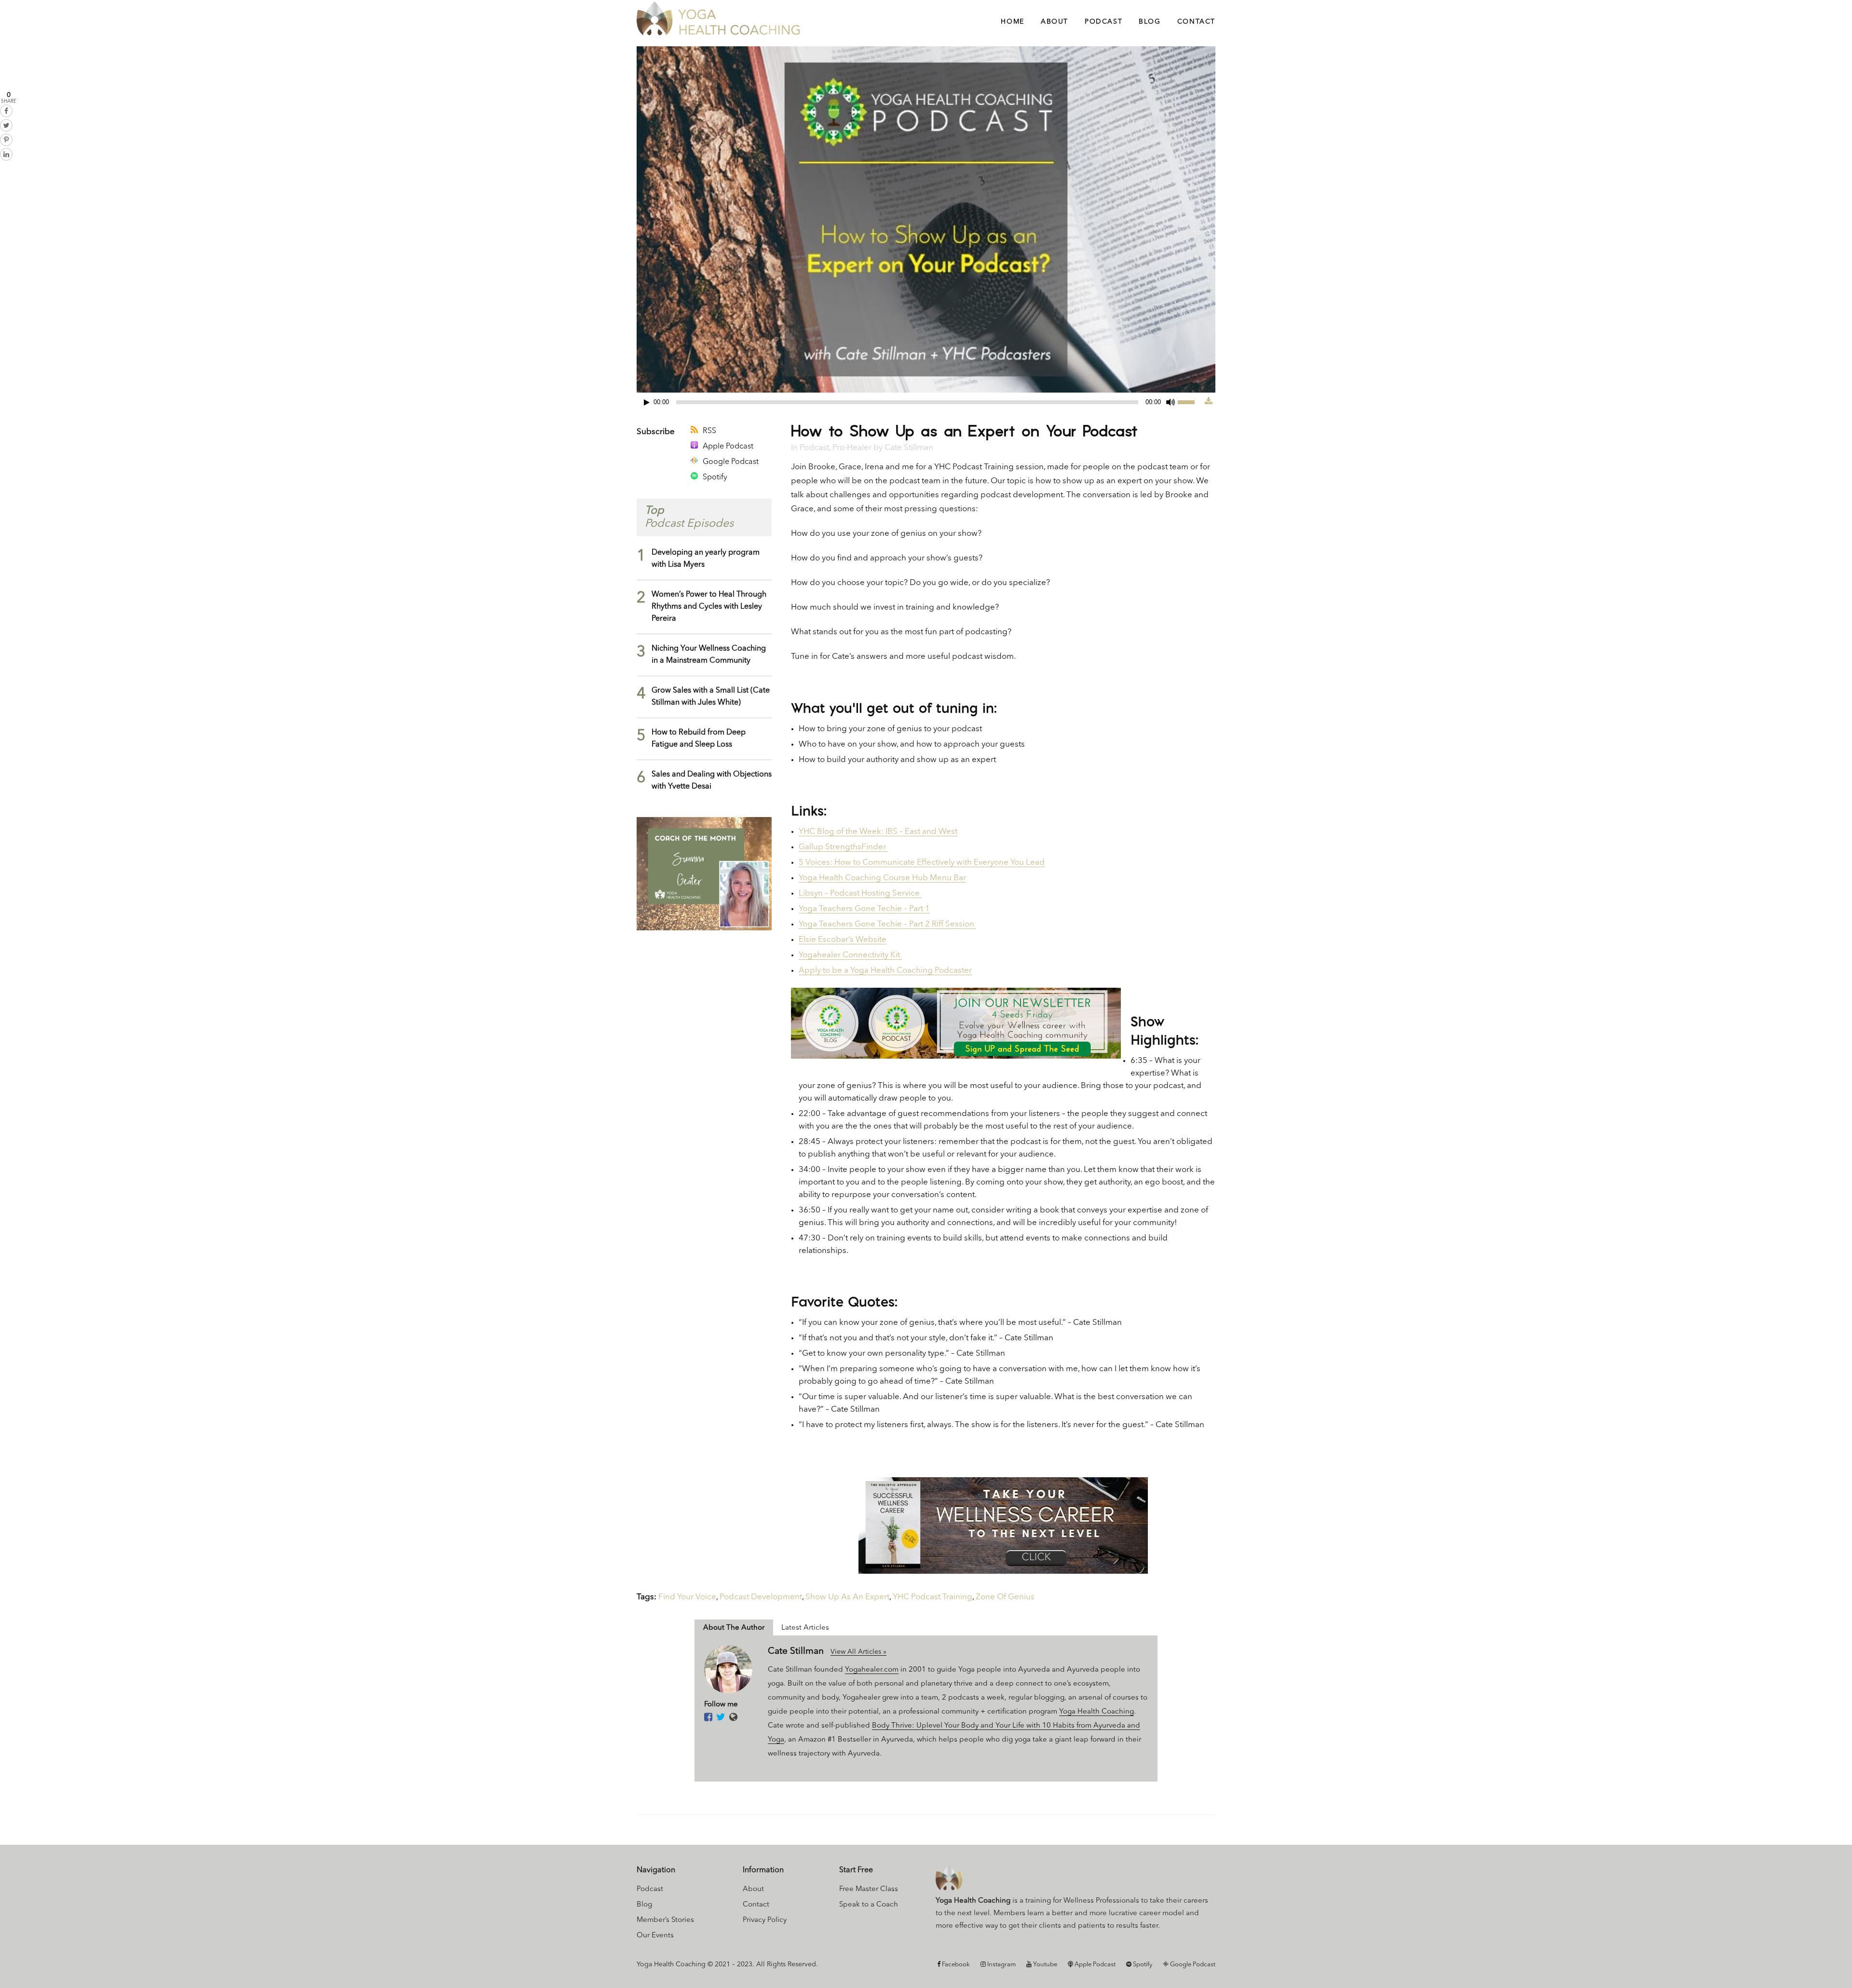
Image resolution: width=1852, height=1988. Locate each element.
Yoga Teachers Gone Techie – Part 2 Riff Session (887, 924)
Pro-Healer (852, 448)
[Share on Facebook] (6, 111)
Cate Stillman (909, 448)
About (753, 1889)
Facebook (955, 1965)
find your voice (687, 1597)
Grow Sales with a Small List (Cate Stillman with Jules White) (711, 697)
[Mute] (1171, 402)
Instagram (1001, 1965)
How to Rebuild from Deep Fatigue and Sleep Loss (699, 739)
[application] (921, 402)
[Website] (733, 1718)
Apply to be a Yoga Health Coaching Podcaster (885, 971)
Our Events (655, 1936)
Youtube (1044, 1965)
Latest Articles (805, 1628)
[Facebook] (708, 1718)
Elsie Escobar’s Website (843, 940)
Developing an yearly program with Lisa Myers (706, 559)
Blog (644, 1905)
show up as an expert (847, 1597)
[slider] (1191, 401)
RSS (709, 431)
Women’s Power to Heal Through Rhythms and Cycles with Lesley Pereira (709, 607)
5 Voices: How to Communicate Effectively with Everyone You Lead (922, 863)
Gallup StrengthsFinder (843, 847)
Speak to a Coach (869, 1905)
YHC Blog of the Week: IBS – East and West (878, 832)
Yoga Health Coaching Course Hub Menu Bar (882, 878)
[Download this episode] (1209, 402)
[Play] (647, 402)
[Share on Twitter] (6, 125)
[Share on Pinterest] (6, 140)
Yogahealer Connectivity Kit (850, 955)
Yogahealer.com (872, 1670)
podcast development (761, 1597)
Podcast (814, 448)
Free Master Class (869, 1889)
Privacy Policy (765, 1920)
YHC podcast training (933, 1597)
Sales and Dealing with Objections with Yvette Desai (712, 781)
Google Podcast (731, 462)
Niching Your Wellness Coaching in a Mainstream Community (709, 655)
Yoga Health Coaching (1096, 1712)
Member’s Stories (665, 1920)
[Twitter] (721, 1718)
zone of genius (1005, 1597)
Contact (756, 1905)
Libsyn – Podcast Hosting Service (860, 893)
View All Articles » (858, 1652)
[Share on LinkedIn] (6, 154)
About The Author (734, 1628)
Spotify (715, 477)
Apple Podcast (728, 447)
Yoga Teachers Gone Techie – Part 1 (864, 909)
